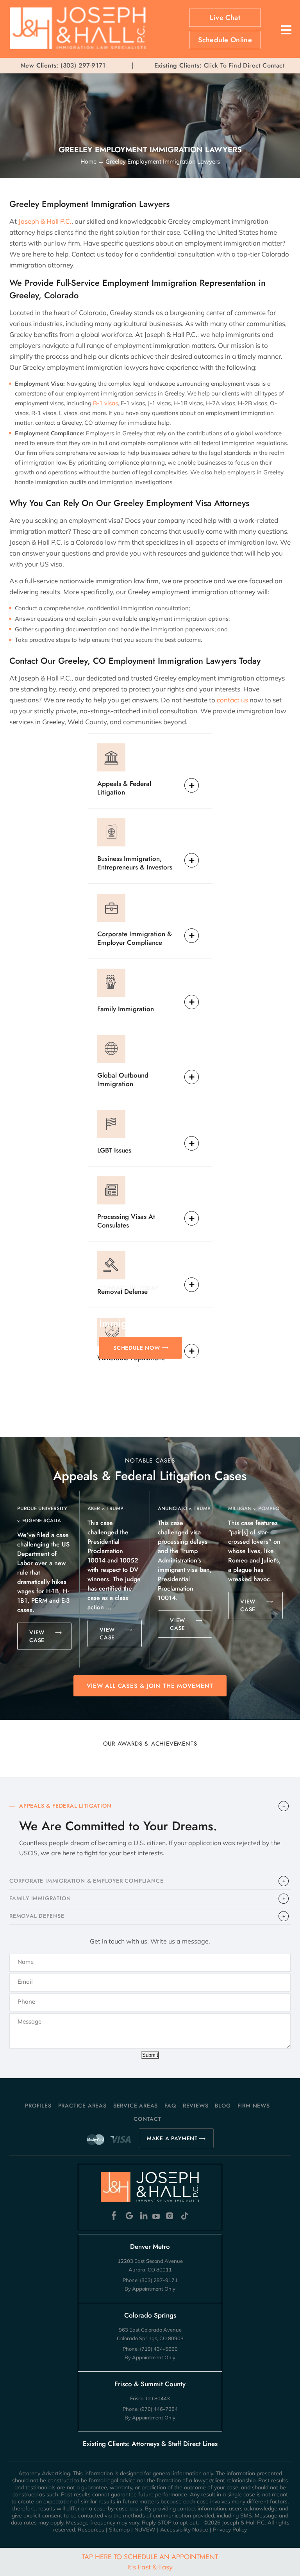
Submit (150, 2055)
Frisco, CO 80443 (150, 2398)
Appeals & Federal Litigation (124, 788)
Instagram (171, 2216)
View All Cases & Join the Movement (150, 1686)
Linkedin (143, 2216)
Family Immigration (126, 1009)
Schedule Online (225, 40)
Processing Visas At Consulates (126, 1221)
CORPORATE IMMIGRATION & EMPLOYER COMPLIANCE (86, 1881)
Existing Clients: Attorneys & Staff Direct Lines (150, 2444)
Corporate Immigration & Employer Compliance (135, 938)
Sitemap (119, 2530)
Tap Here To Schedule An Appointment (150, 2561)
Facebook (116, 2216)
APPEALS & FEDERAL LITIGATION (65, 1806)
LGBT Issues (114, 1150)
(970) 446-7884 (159, 2409)
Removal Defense (122, 1291)
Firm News (254, 2106)
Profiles (38, 2106)
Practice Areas (82, 2106)
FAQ (170, 2106)
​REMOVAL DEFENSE (37, 1916)
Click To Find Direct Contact (219, 66)
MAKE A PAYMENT (172, 2138)
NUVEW (145, 2530)
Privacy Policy (230, 2530)
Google (129, 2216)
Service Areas (136, 2106)
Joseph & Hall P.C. (44, 221)
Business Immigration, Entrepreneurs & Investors (135, 863)
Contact (147, 2119)
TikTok (184, 2216)
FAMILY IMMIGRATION (40, 1898)
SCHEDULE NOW (137, 1348)
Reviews (196, 2106)
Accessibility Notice (184, 2530)
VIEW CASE (37, 1636)
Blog (223, 2106)
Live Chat (225, 18)
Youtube (157, 2216)
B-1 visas (105, 403)
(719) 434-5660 (159, 2349)
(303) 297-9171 (83, 66)
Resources (91, 2530)
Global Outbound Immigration (123, 1079)
